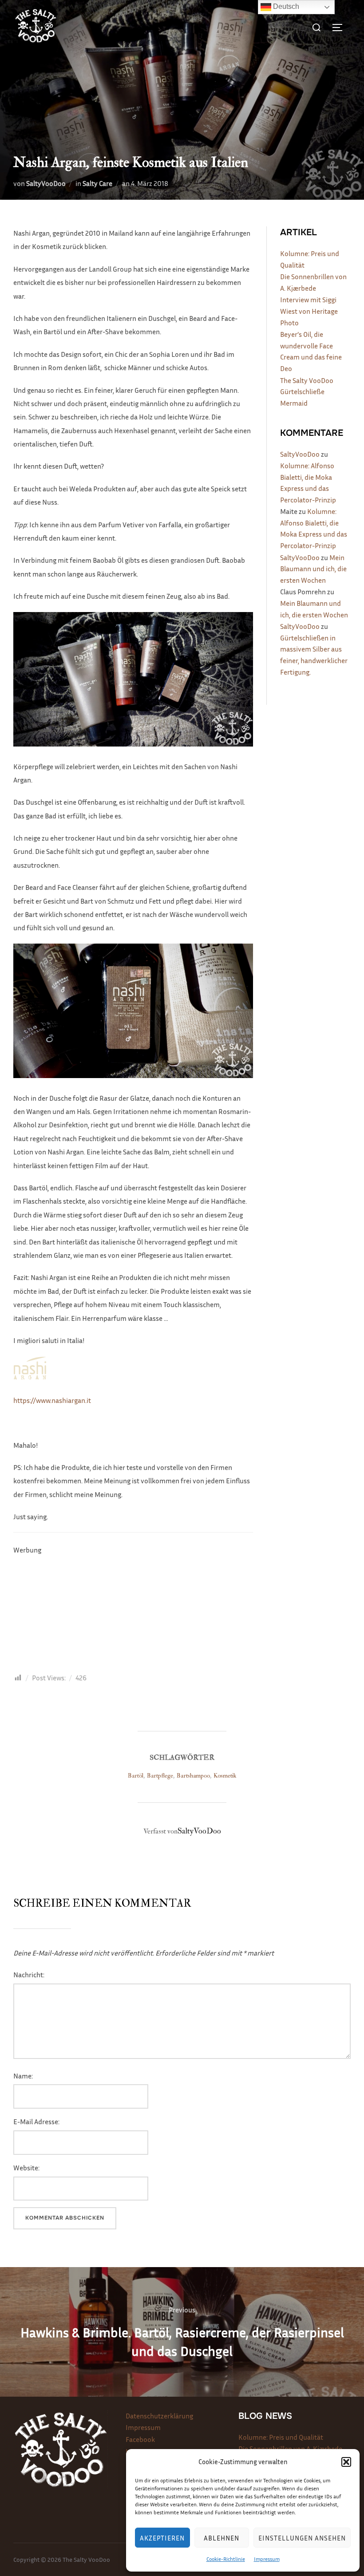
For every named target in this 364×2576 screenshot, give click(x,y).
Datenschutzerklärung (159, 2416)
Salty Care (97, 183)
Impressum (267, 2559)
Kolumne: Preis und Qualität (281, 2437)
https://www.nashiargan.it (52, 1400)
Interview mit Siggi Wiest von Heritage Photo (309, 311)
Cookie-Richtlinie (226, 2559)
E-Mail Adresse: (36, 2122)
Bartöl (136, 1776)
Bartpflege (160, 1776)
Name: (23, 2076)
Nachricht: (29, 1975)
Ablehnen (222, 2538)
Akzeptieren (162, 2538)
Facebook (140, 2439)
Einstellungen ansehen (302, 2538)
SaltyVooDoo (46, 183)
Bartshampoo (193, 1776)
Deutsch (285, 6)
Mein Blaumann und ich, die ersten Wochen (313, 569)
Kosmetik (225, 1776)
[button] (346, 2462)
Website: (26, 2168)
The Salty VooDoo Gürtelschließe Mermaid (307, 392)
